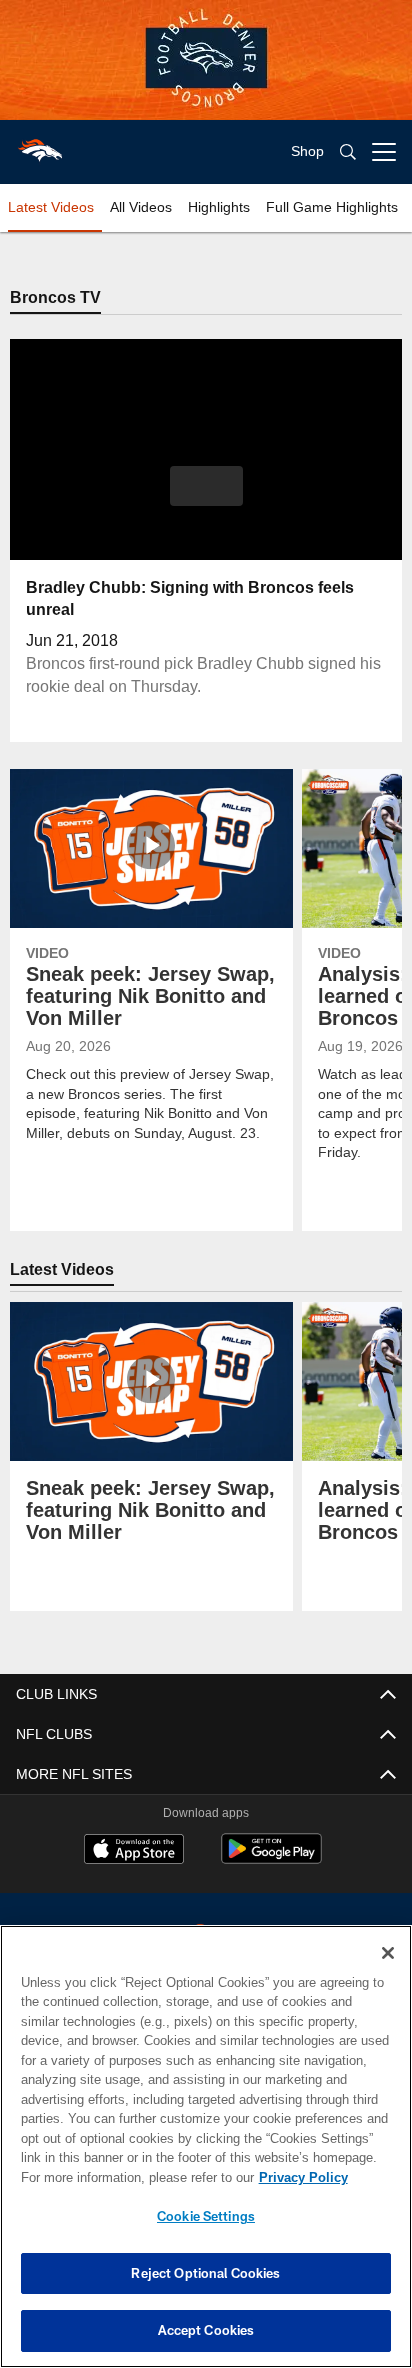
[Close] (388, 1953)
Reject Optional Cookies (205, 2273)
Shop (307, 151)
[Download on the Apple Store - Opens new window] (134, 1852)
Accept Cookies (206, 2330)
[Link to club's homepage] (40, 144)
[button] (206, 499)
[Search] (348, 152)
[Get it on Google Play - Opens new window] (271, 1859)
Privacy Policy (131, 2177)
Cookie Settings (206, 2216)
